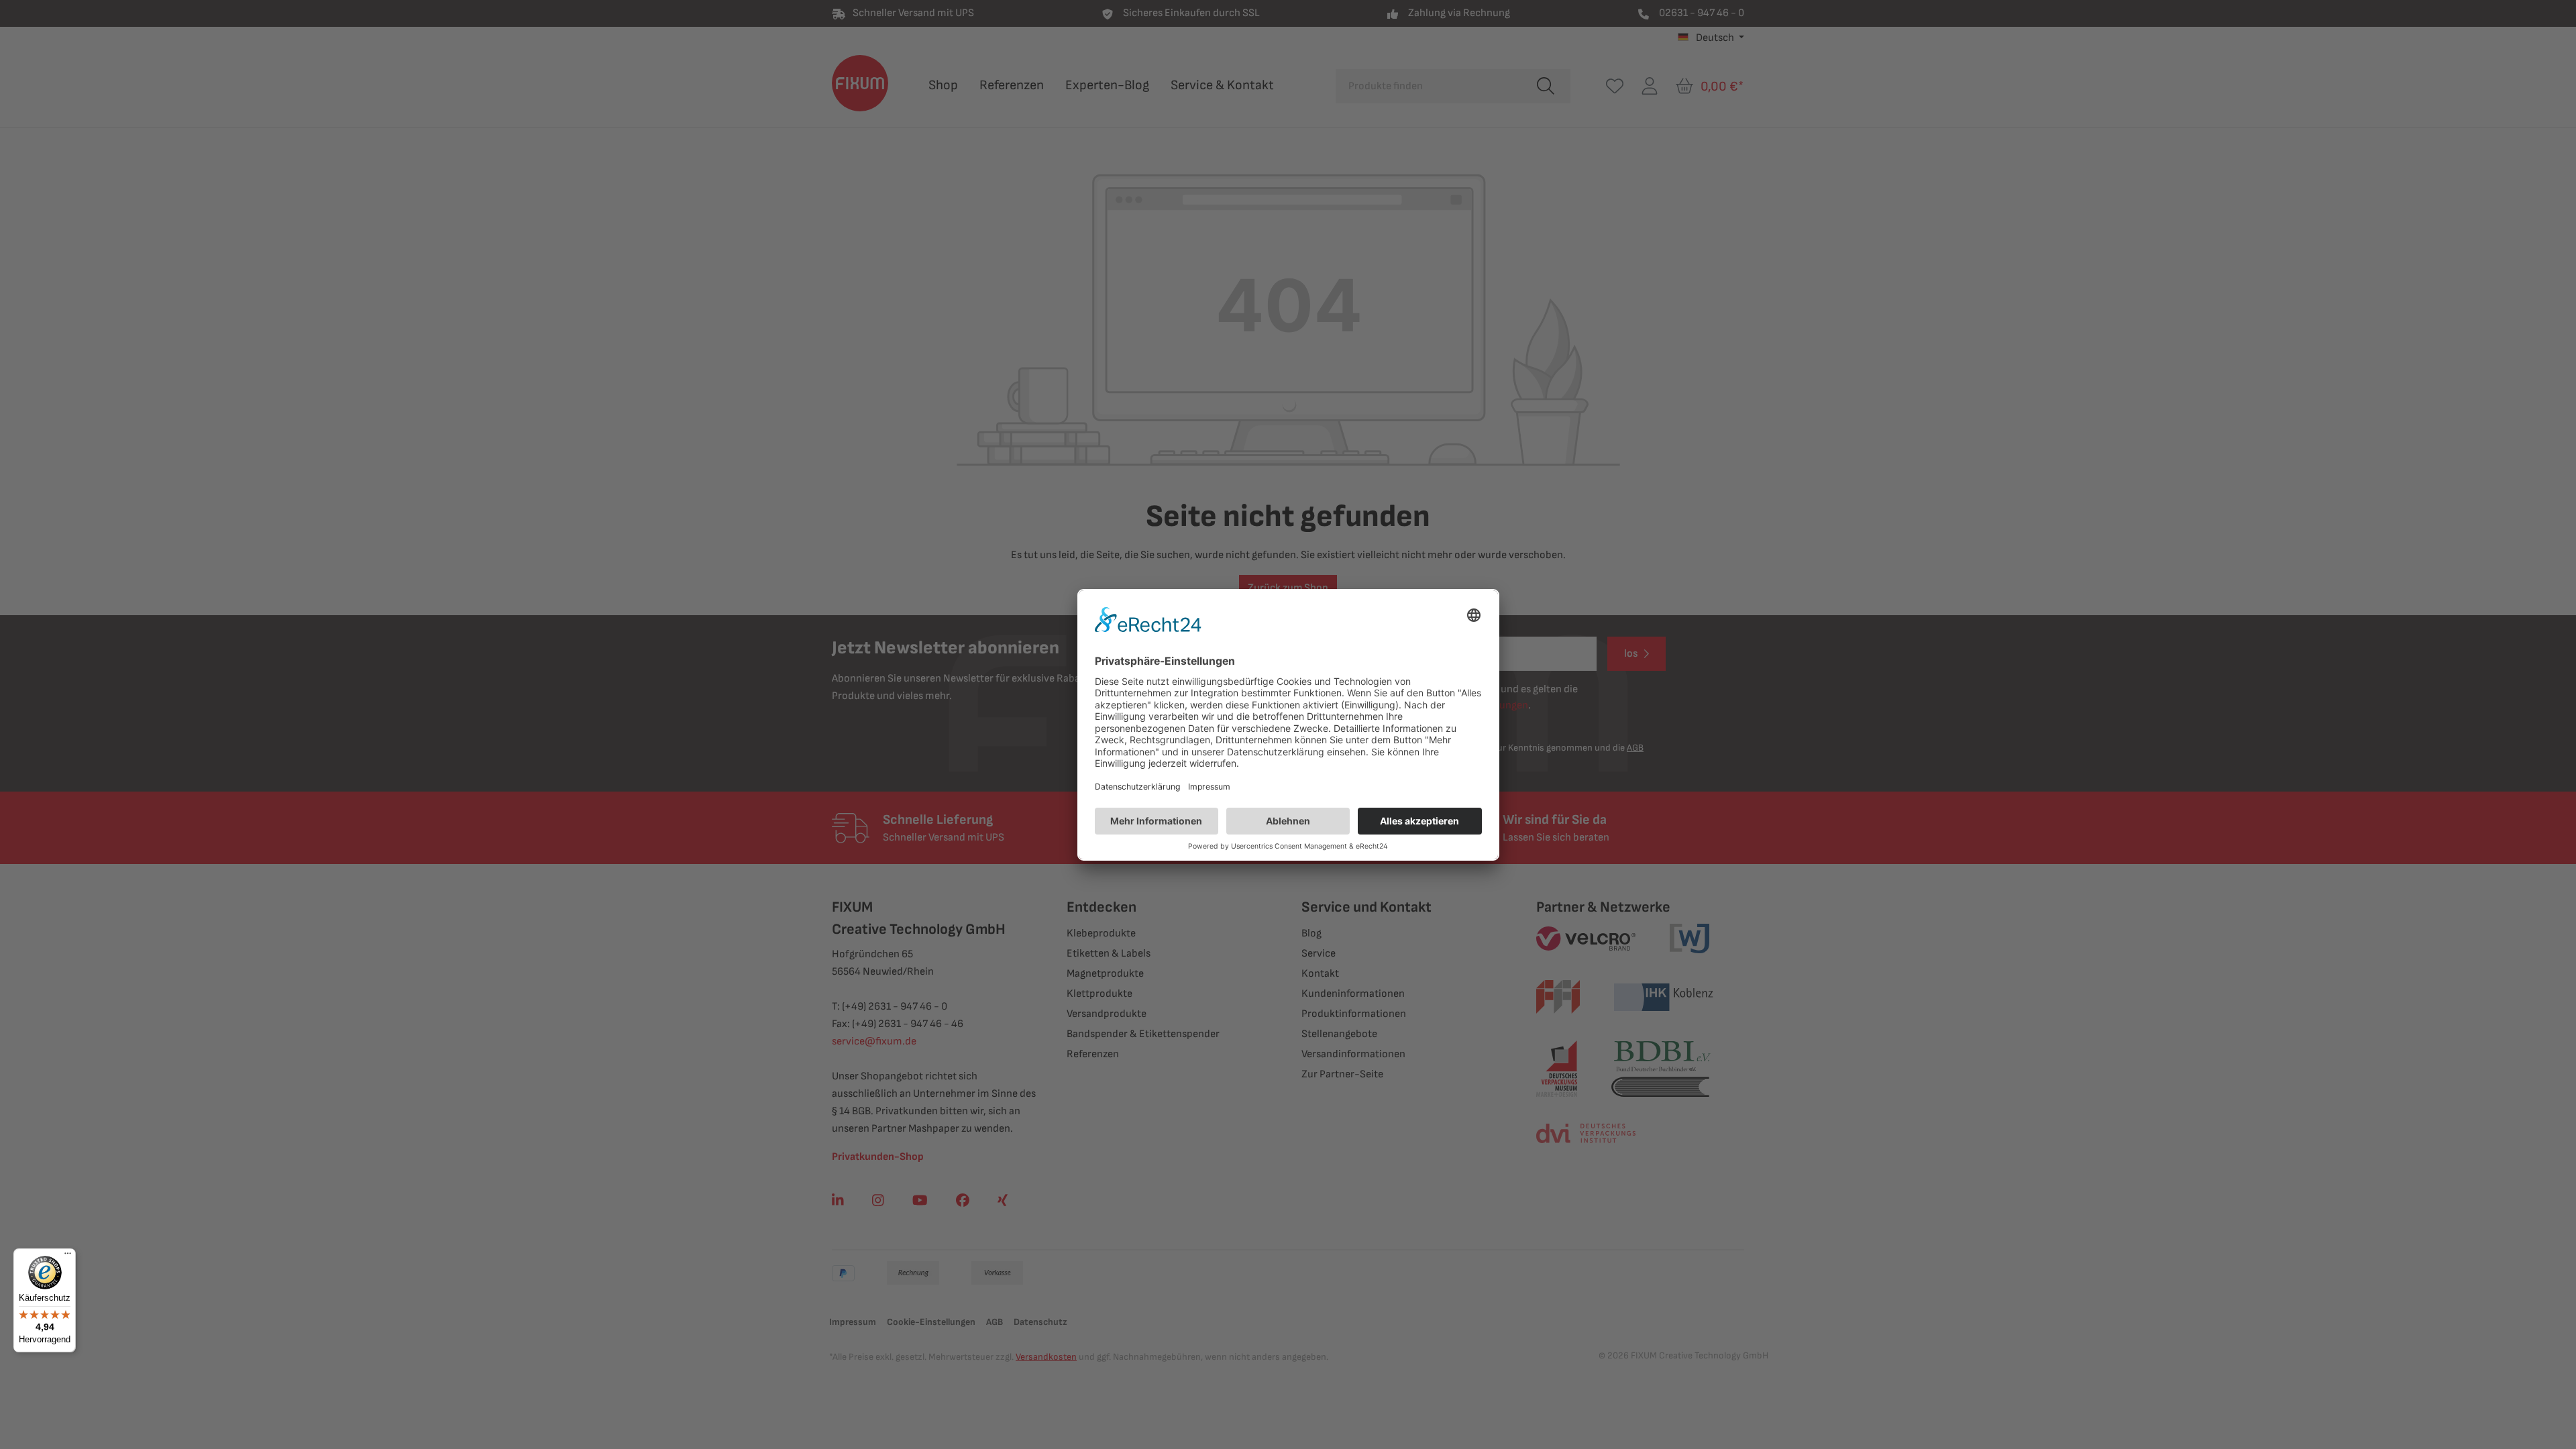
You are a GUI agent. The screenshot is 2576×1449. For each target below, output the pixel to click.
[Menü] (68, 1256)
